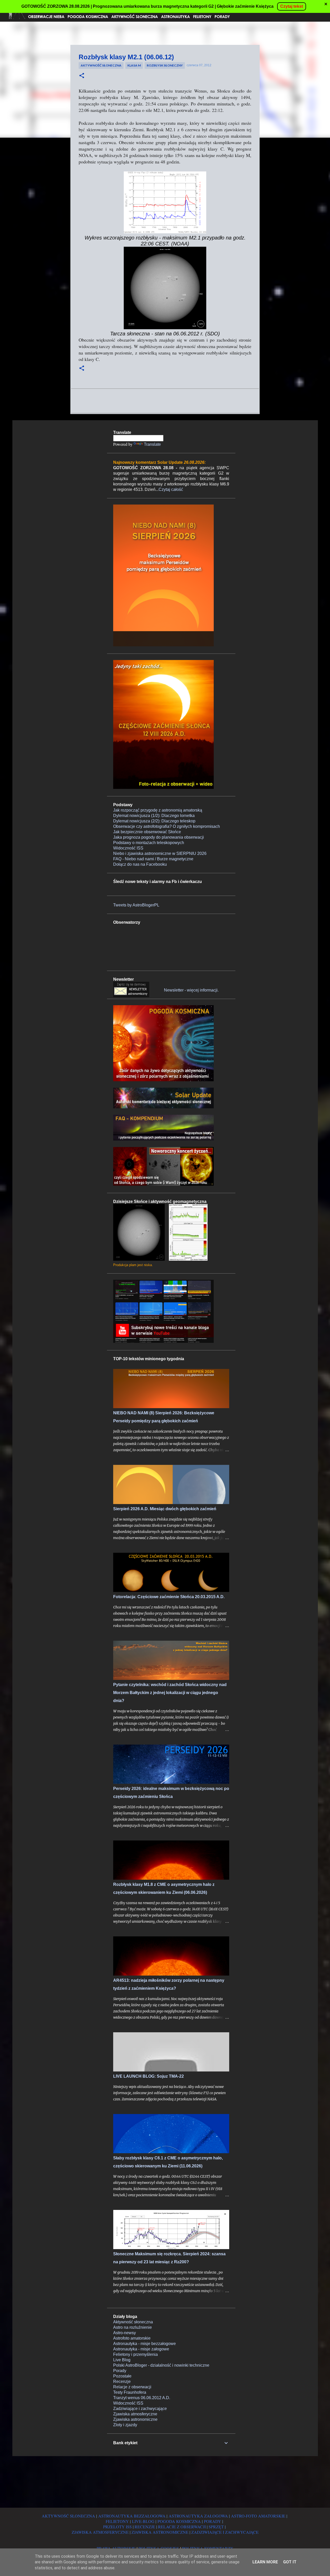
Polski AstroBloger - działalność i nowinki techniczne (161, 2365)
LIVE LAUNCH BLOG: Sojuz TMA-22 (148, 2076)
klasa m (134, 65)
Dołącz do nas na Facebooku (140, 864)
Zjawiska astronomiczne (135, 2419)
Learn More (265, 2562)
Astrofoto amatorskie (132, 2338)
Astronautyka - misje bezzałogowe (145, 2344)
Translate (152, 444)
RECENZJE (145, 2527)
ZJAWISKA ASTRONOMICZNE (160, 2532)
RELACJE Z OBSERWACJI (182, 2527)
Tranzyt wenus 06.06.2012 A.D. (142, 2398)
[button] (82, 76)
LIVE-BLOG (143, 2521)
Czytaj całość (171, 489)
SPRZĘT (216, 2527)
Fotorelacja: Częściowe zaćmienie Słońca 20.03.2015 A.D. (169, 1597)
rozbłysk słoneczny (165, 65)
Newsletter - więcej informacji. (191, 990)
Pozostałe (122, 2376)
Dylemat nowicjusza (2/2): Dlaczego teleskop (154, 821)
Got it (290, 2562)
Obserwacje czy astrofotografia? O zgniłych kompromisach (167, 826)
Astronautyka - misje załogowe (141, 2349)
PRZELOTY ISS (117, 2527)
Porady (120, 2371)
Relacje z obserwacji (132, 2387)
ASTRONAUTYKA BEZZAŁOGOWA (132, 2516)
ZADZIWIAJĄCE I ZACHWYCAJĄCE (225, 2532)
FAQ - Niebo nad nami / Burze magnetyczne (153, 859)
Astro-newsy (125, 2333)
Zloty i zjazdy (125, 2425)
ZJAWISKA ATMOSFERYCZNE (100, 2532)
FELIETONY (117, 2521)
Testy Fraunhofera (130, 2392)
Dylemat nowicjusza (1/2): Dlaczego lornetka (154, 816)
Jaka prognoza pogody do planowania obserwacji (159, 837)
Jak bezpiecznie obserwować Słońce (147, 832)
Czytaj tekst (292, 6)
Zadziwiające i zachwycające (140, 2409)
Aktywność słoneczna (101, 65)
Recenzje (122, 2381)
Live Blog (122, 2360)
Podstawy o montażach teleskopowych (149, 843)
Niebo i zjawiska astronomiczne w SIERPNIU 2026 (160, 853)
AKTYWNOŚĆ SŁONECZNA (68, 2516)
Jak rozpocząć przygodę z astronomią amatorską (158, 810)
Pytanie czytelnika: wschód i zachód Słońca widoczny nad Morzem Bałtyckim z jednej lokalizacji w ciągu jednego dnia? (170, 1693)
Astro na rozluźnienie (133, 2327)
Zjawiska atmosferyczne (135, 2414)
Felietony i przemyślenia (135, 2354)
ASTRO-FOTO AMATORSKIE (258, 2516)
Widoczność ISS (128, 848)
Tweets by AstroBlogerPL (136, 905)
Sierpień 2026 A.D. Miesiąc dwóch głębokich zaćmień (165, 1509)
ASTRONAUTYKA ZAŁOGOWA (198, 2516)
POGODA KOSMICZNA (179, 2521)
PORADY (213, 2521)
